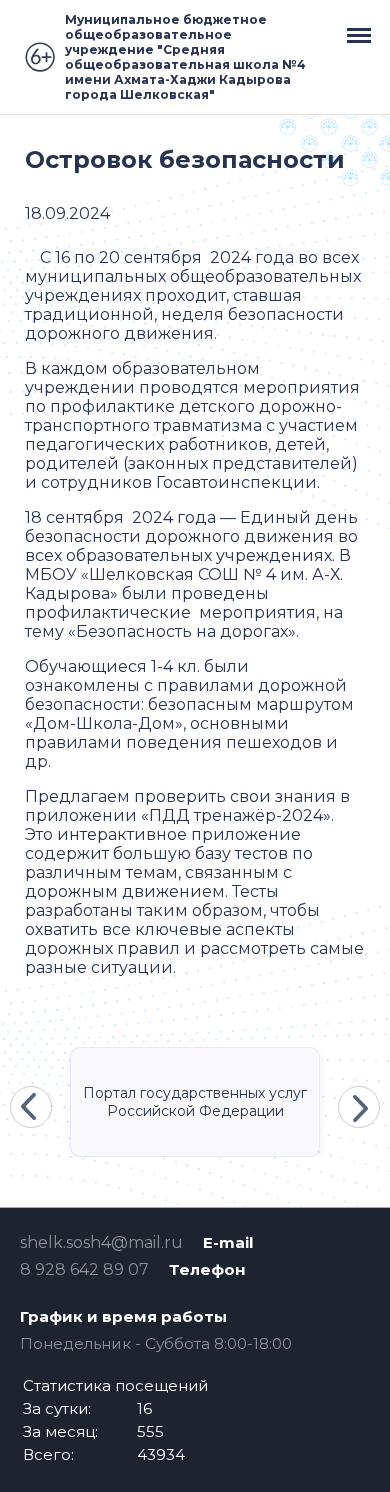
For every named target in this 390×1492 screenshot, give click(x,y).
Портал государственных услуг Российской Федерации (195, 1102)
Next (359, 1107)
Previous (31, 1107)
